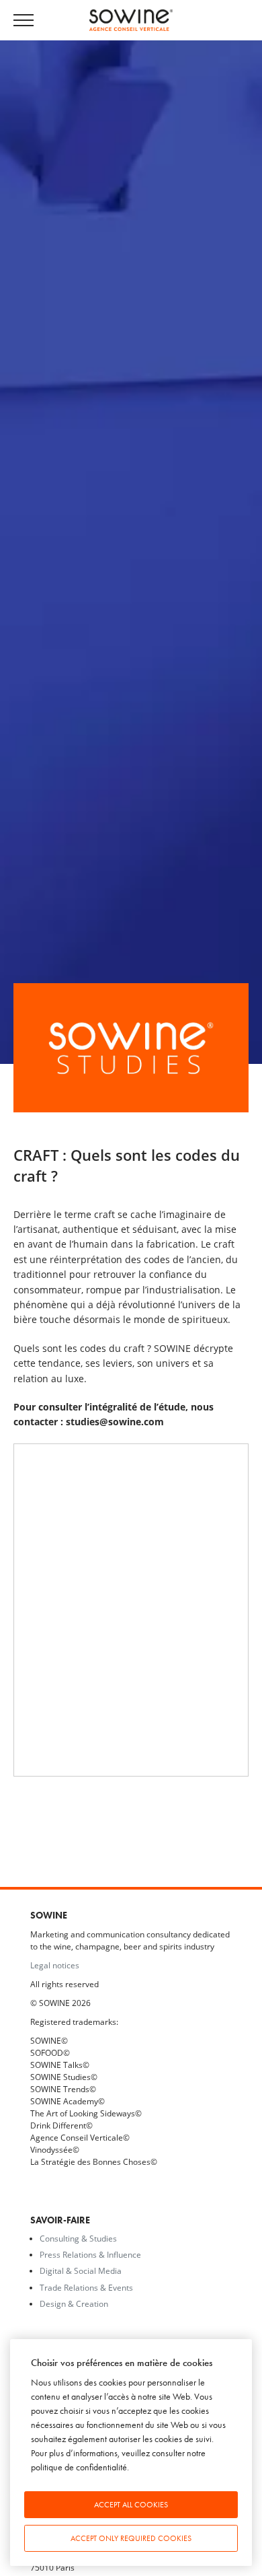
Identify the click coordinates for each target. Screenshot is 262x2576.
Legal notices (55, 1965)
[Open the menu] (30, 21)
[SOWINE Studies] (131, 1047)
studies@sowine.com (115, 1422)
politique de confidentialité (79, 2467)
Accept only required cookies (131, 2538)
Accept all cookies (131, 2505)
